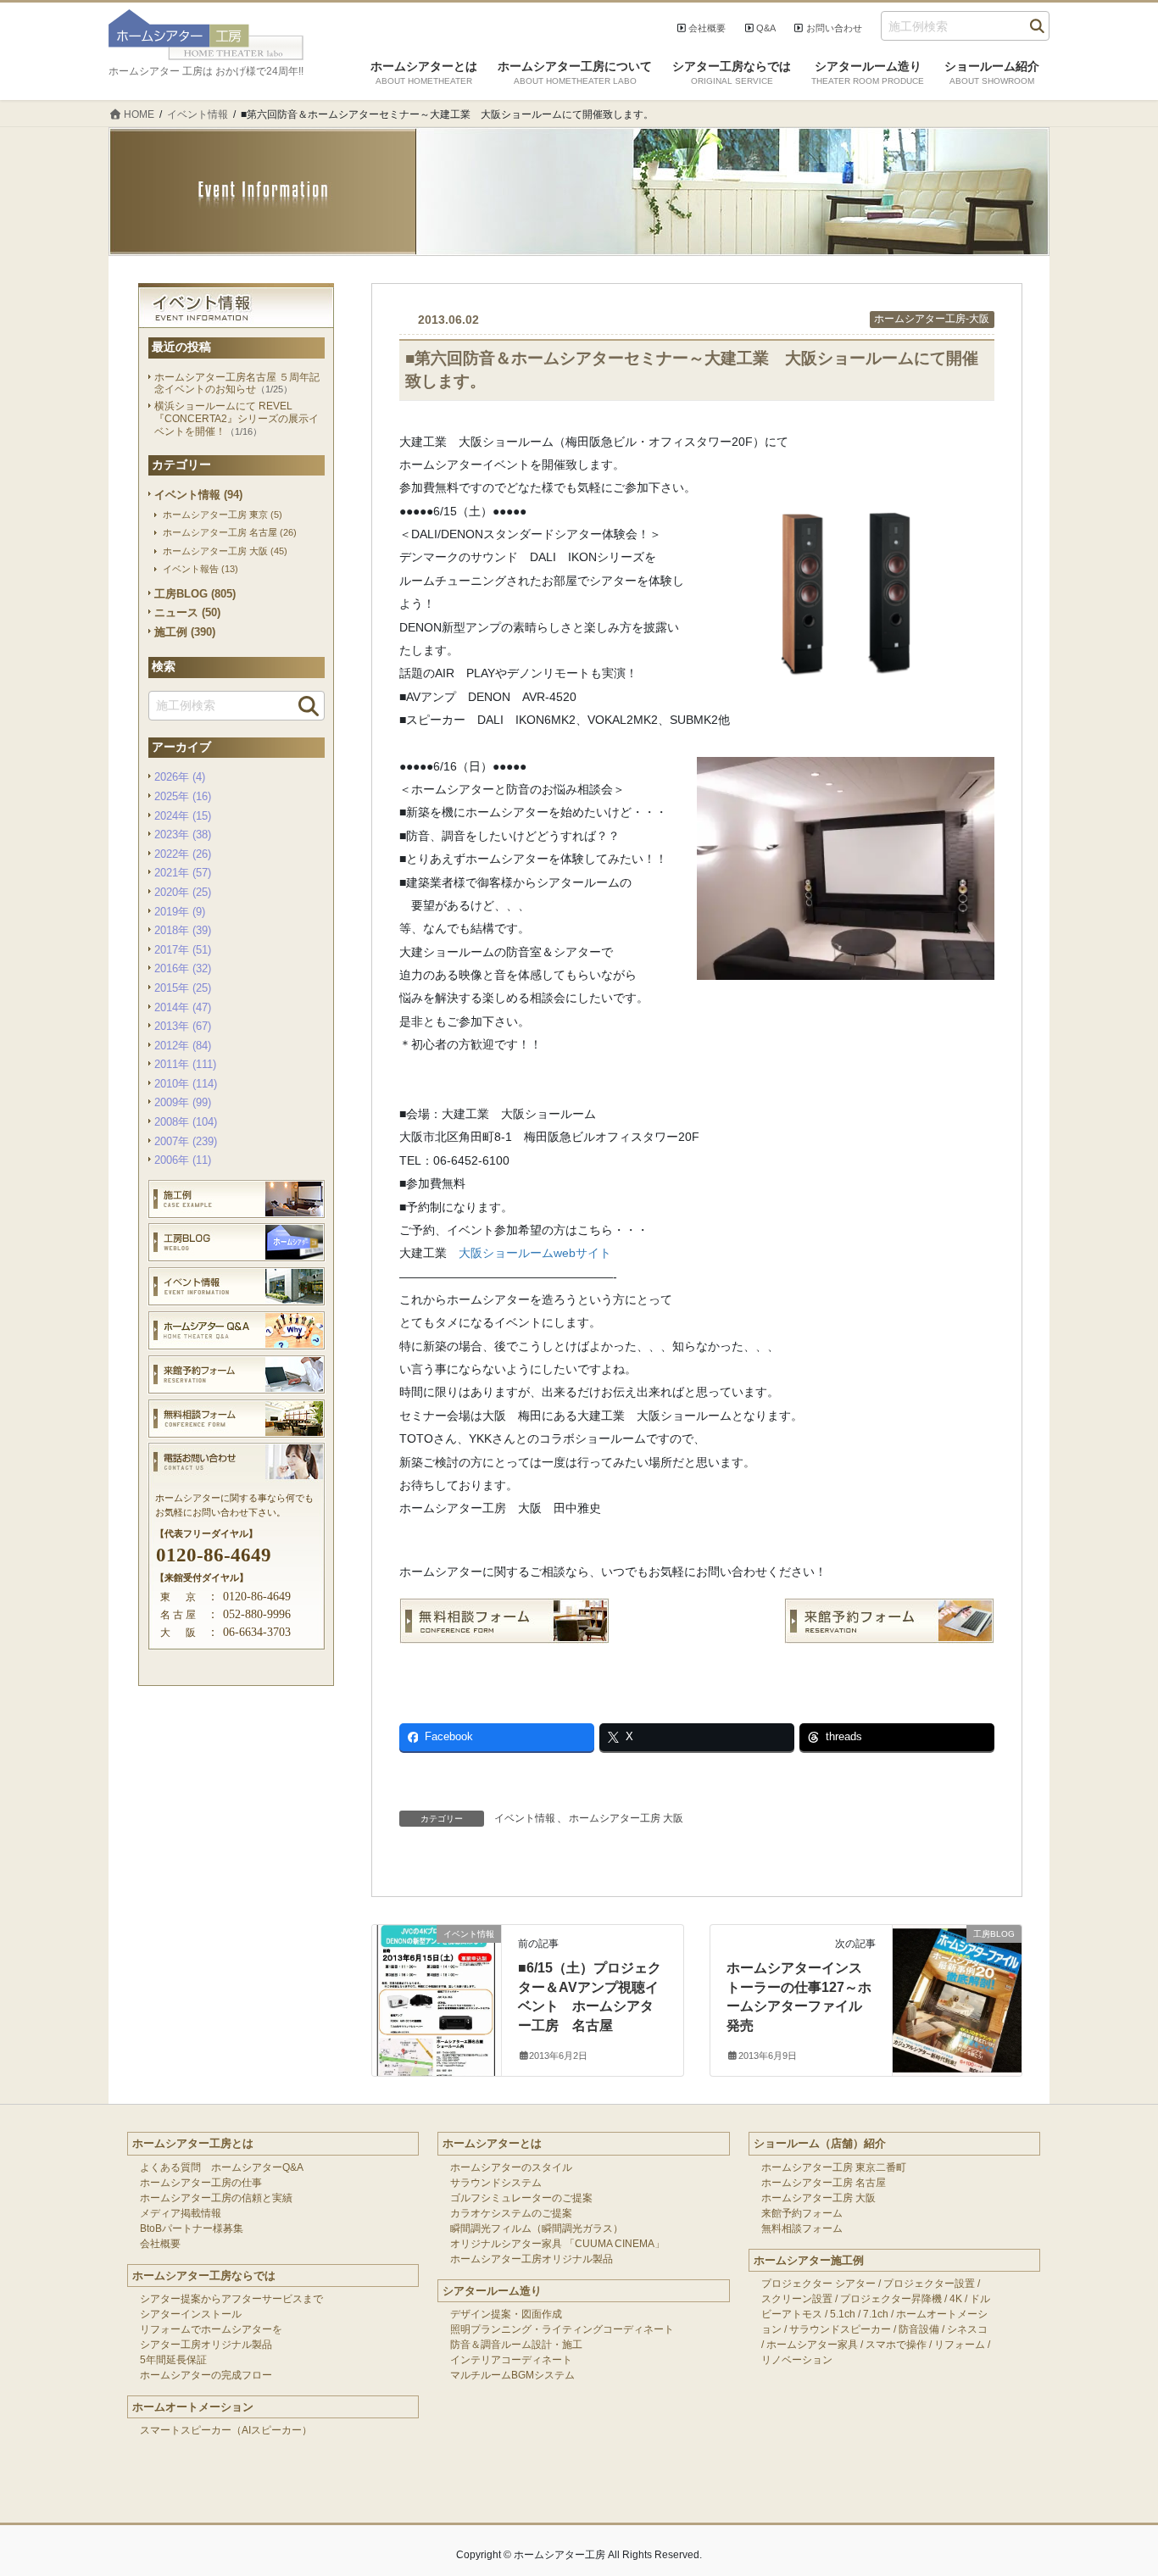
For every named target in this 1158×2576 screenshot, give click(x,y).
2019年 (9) (180, 912)
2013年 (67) (183, 1026)
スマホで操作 (896, 2345)
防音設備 (919, 2329)
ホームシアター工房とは (193, 2143)
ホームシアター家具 (812, 2345)
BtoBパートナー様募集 (192, 2228)
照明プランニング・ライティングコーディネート (562, 2329)
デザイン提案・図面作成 (506, 2314)
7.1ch (876, 2314)
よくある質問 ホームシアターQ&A (222, 2167)
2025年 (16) (183, 796)
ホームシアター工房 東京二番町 (834, 2167)
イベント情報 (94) (198, 495)
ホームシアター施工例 (809, 2260)
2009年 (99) (183, 1102)
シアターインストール (191, 2314)
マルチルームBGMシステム (512, 2375)
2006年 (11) (183, 1160)
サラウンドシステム (496, 2183)
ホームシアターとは (492, 2143)
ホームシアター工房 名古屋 (824, 2183)
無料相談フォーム (802, 2228)
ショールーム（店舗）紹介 (820, 2143)
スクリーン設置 (797, 2299)
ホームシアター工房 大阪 (626, 1818)
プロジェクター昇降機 (891, 2299)
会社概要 (707, 28)
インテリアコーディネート (511, 2360)
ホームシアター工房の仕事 (201, 2183)
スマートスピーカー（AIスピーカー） (226, 2430)
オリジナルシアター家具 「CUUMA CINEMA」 (557, 2244)
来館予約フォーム (802, 2213)
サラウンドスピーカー (840, 2329)
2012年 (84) (183, 1046)
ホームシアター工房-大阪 (932, 319)
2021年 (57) (183, 873)
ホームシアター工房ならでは (204, 2276)
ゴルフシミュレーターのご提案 (521, 2198)
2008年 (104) (186, 1122)
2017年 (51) (183, 950)
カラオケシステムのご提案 (511, 2213)
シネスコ (967, 2329)
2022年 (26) (183, 854)
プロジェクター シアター (818, 2284)
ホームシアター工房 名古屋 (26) (230, 532)
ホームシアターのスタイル (511, 2167)
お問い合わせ (834, 28)
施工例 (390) (185, 632)
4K (956, 2299)
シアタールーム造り (492, 2291)
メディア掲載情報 (181, 2213)
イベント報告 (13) (200, 569)
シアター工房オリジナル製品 (206, 2345)
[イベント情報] (437, 1967)
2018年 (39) (183, 930)
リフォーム (960, 2345)
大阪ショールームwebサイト (535, 1253)
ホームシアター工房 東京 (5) (223, 515)
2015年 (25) (183, 988)
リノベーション (797, 2360)
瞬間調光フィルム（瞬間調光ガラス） (537, 2228)
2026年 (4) (180, 777)
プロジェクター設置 (929, 2284)
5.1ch (843, 2314)
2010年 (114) (186, 1084)
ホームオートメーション (193, 2407)
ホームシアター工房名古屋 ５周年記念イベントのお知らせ (237, 384)
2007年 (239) (186, 1141)
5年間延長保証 (173, 2360)
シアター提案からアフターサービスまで (231, 2299)
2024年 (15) (183, 816)
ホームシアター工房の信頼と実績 (216, 2198)
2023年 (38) (183, 835)
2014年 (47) (183, 1007)
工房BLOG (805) (195, 594)
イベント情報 (525, 1818)
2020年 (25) (183, 892)
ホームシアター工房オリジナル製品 (532, 2259)
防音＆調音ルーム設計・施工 (516, 2345)
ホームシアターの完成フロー (206, 2375)
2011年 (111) (185, 1064)
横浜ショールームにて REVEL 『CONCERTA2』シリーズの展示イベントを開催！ (237, 418)
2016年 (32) (183, 968)
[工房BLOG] (957, 1967)
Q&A (766, 28)
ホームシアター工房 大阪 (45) (225, 551)
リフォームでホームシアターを (211, 2329)
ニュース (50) (187, 612)
